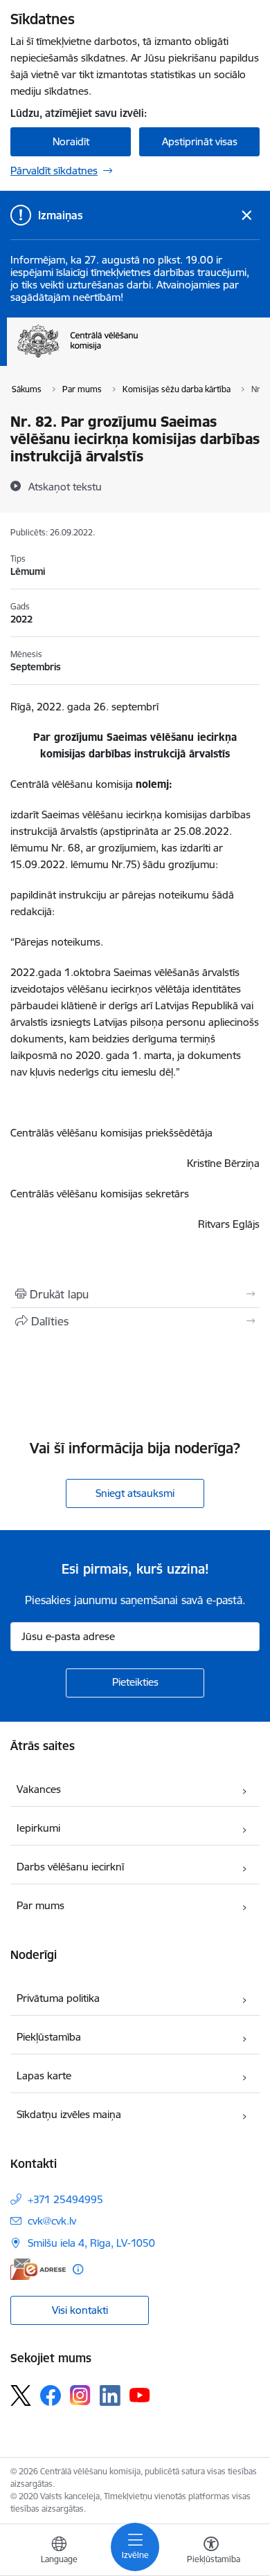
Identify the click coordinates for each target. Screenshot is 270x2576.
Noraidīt (71, 141)
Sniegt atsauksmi (135, 1493)
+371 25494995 (65, 2199)
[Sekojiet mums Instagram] (80, 2395)
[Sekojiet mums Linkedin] (110, 2395)
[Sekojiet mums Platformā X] (21, 2395)
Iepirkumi (38, 1828)
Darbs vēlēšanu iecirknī (70, 1867)
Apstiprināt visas (200, 141)
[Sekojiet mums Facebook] (51, 2395)
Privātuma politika (58, 1998)
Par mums (40, 1905)
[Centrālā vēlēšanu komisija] (138, 358)
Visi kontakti (80, 2310)
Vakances (39, 1789)
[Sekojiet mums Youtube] (140, 2395)
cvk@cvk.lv (52, 2221)
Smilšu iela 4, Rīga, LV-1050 (91, 2243)
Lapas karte (44, 2076)
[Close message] (247, 215)
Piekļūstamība (49, 2037)
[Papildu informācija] (78, 2269)
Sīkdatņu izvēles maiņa (69, 2114)
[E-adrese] (38, 2269)
